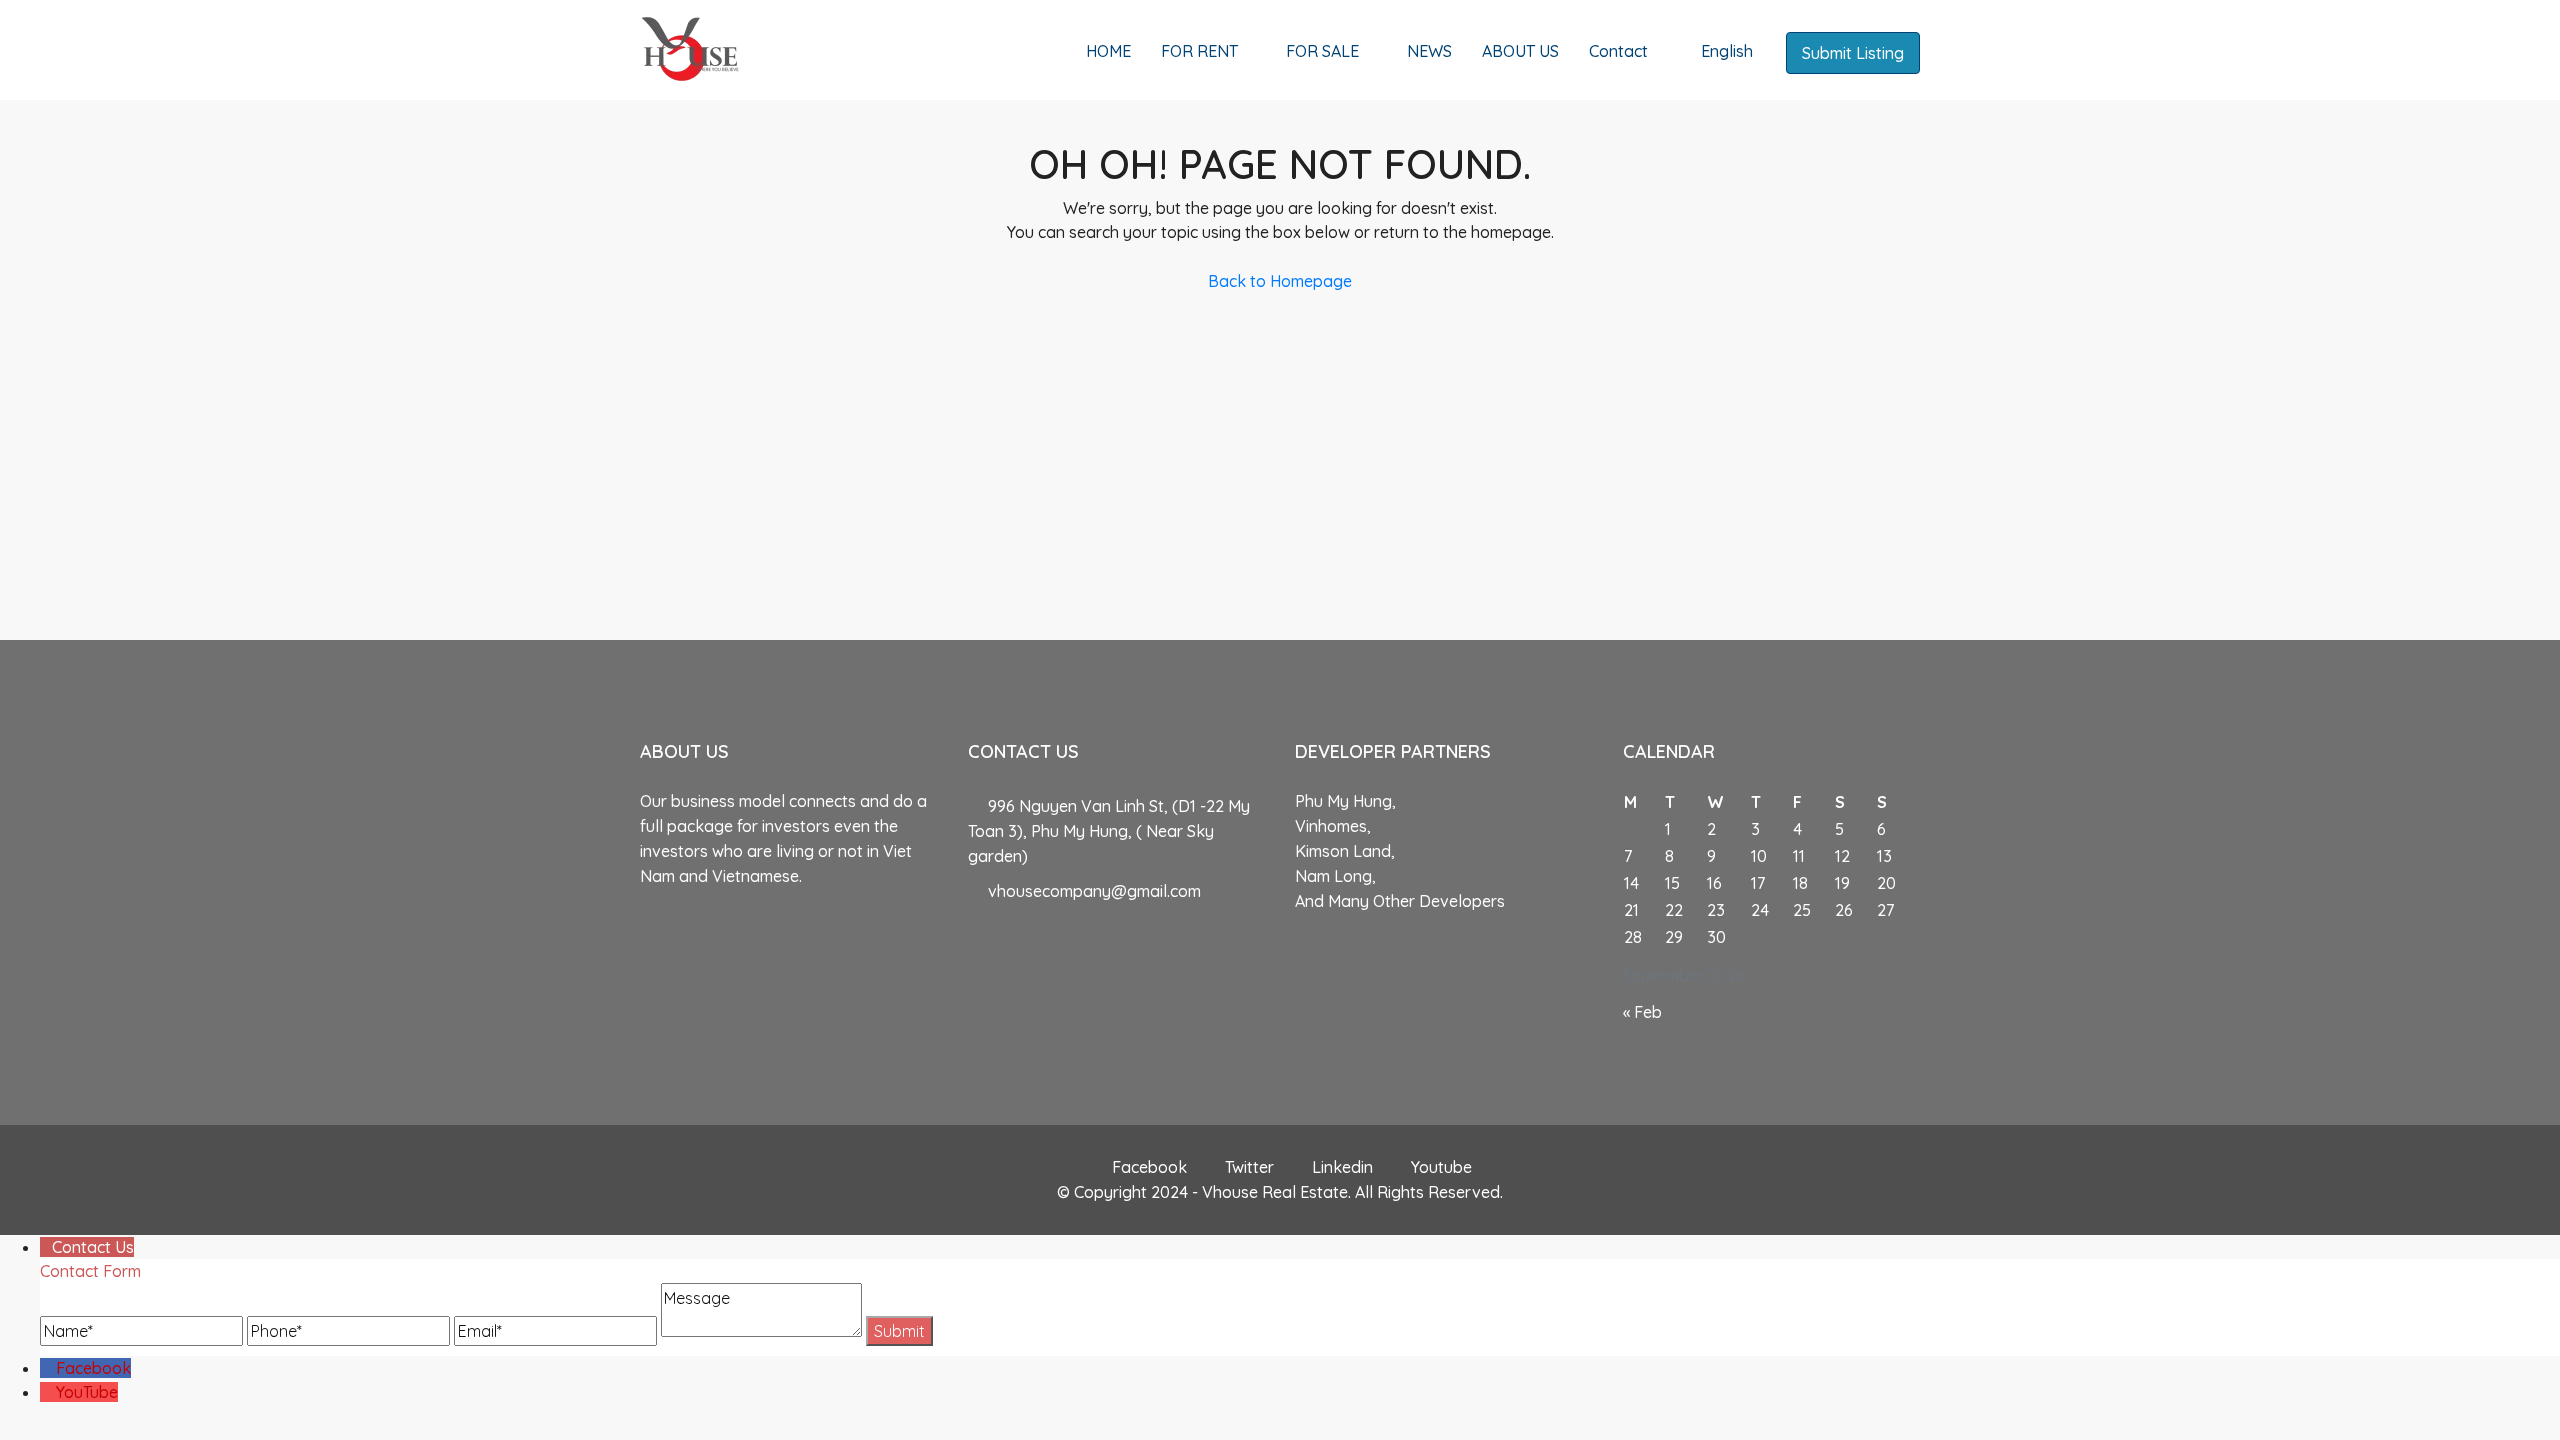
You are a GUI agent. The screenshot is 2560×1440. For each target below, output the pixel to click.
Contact (1618, 51)
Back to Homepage (1280, 281)
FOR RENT (1199, 51)
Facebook (1149, 1167)
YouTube (87, 1392)
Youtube (1439, 1167)
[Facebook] (48, 1368)
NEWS (1429, 51)
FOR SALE (1322, 51)
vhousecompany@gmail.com (1094, 891)
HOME (1108, 51)
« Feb (1642, 1012)
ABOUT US (1520, 51)
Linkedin (1342, 1167)
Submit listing (1853, 53)
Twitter (1249, 1167)
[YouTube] (48, 1392)
